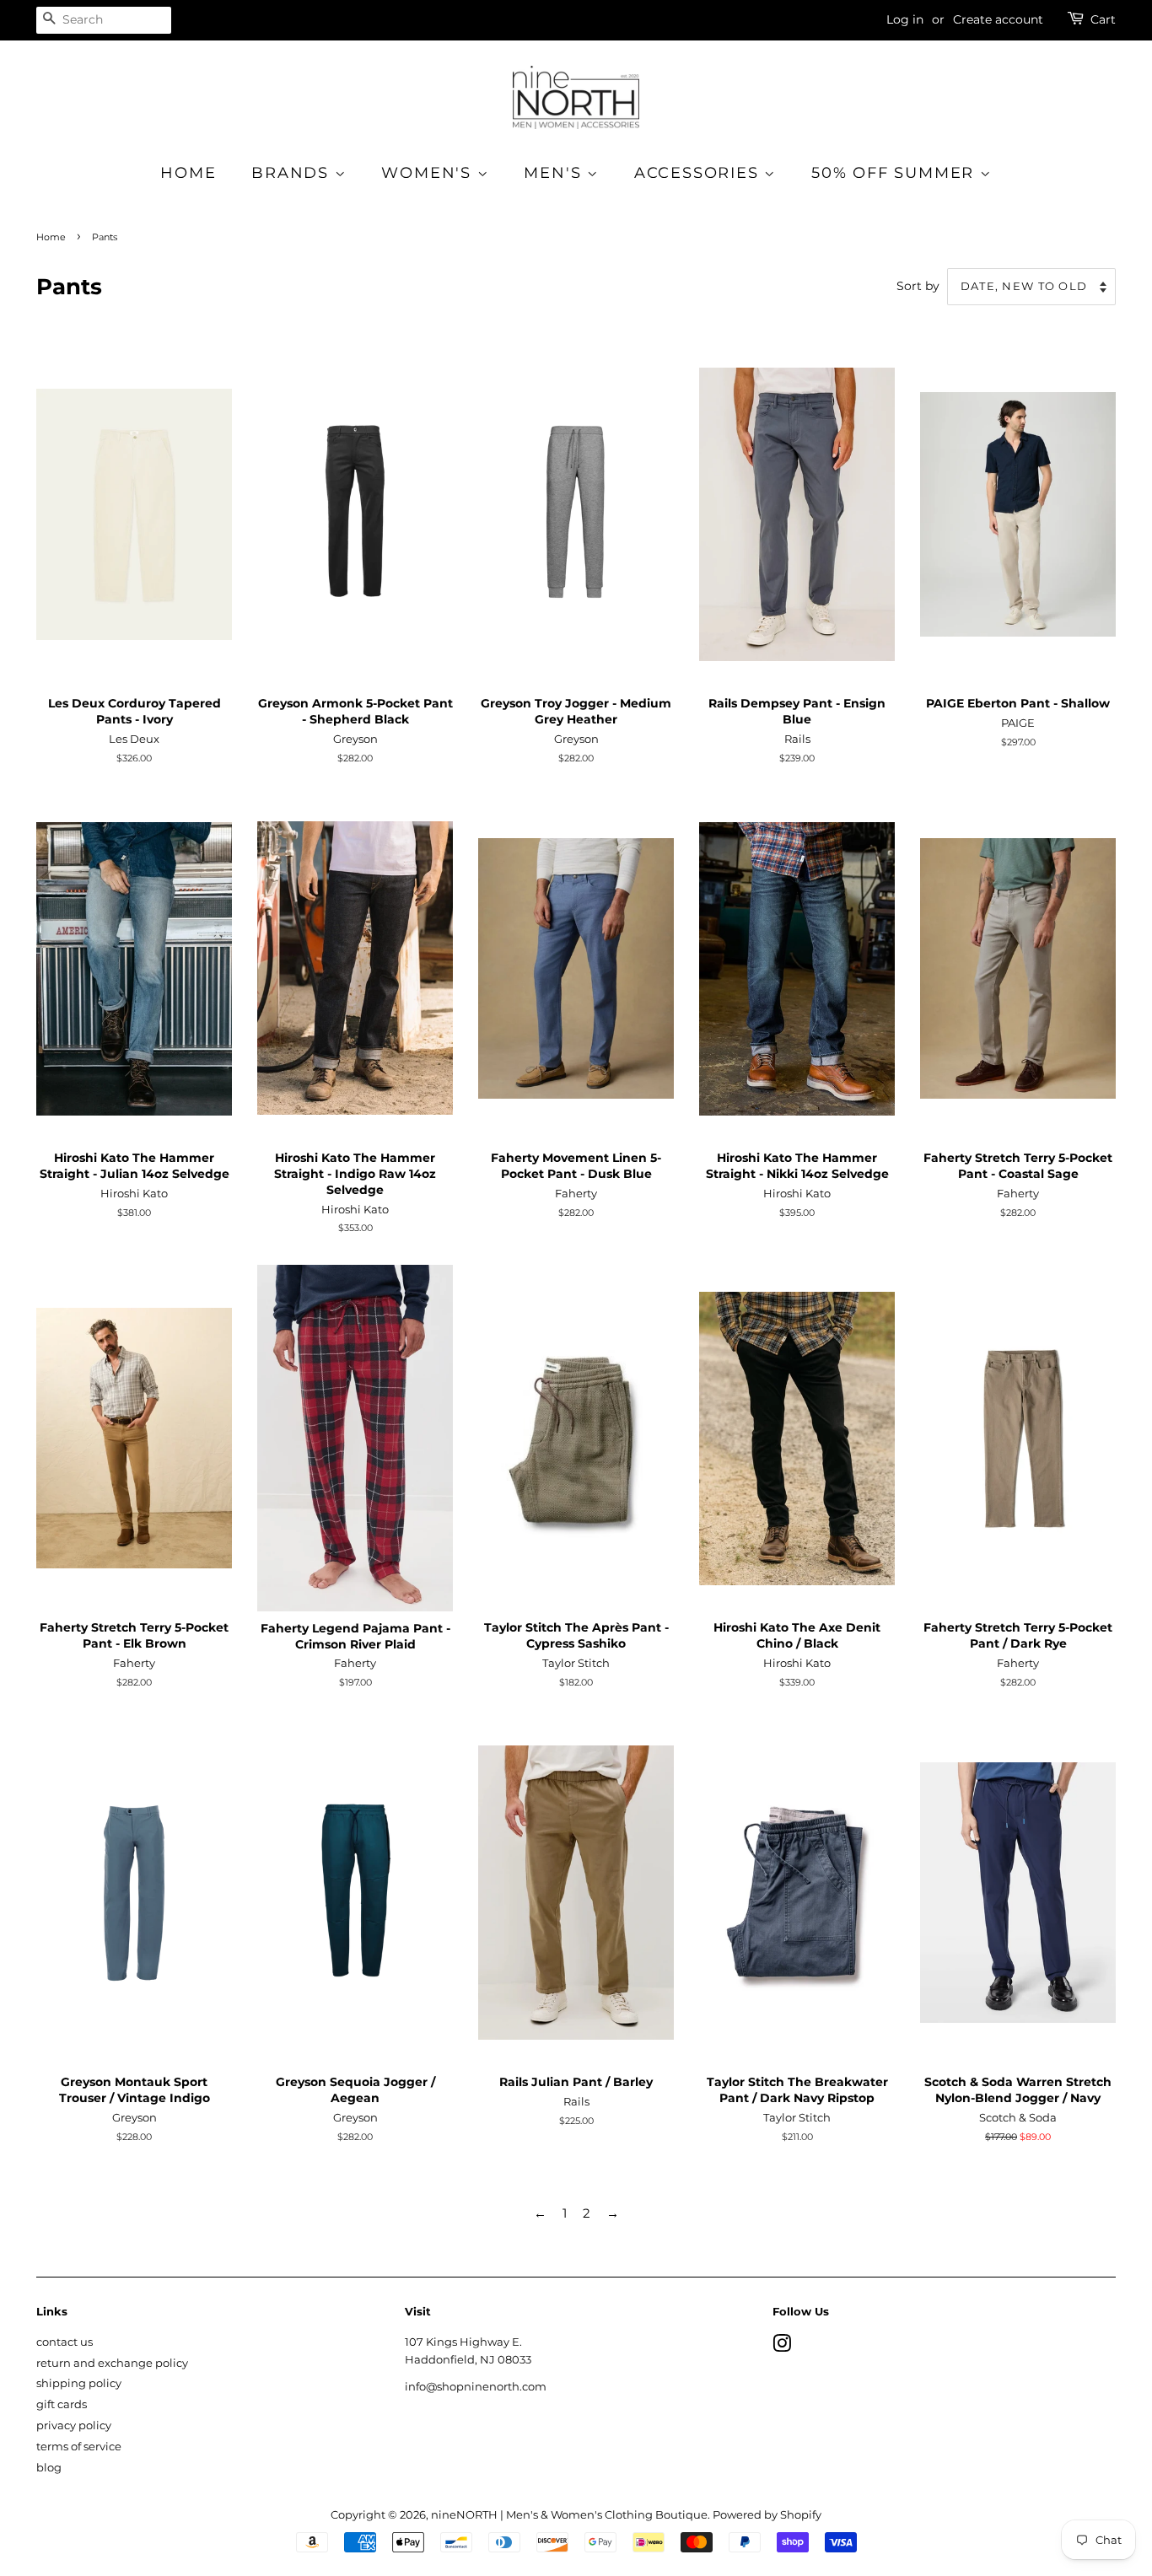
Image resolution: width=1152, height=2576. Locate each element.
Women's (429, 173)
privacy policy (74, 2425)
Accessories (700, 173)
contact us (65, 2342)
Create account (998, 19)
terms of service (79, 2447)
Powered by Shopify (767, 2515)
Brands (293, 173)
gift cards (62, 2404)
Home (188, 173)
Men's (555, 173)
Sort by (918, 286)
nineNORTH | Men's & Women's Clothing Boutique (569, 2515)
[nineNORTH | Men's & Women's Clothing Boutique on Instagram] (782, 2347)
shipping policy (79, 2383)
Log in (905, 19)
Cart (1103, 19)
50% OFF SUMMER (896, 173)
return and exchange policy (112, 2363)
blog (49, 2468)
